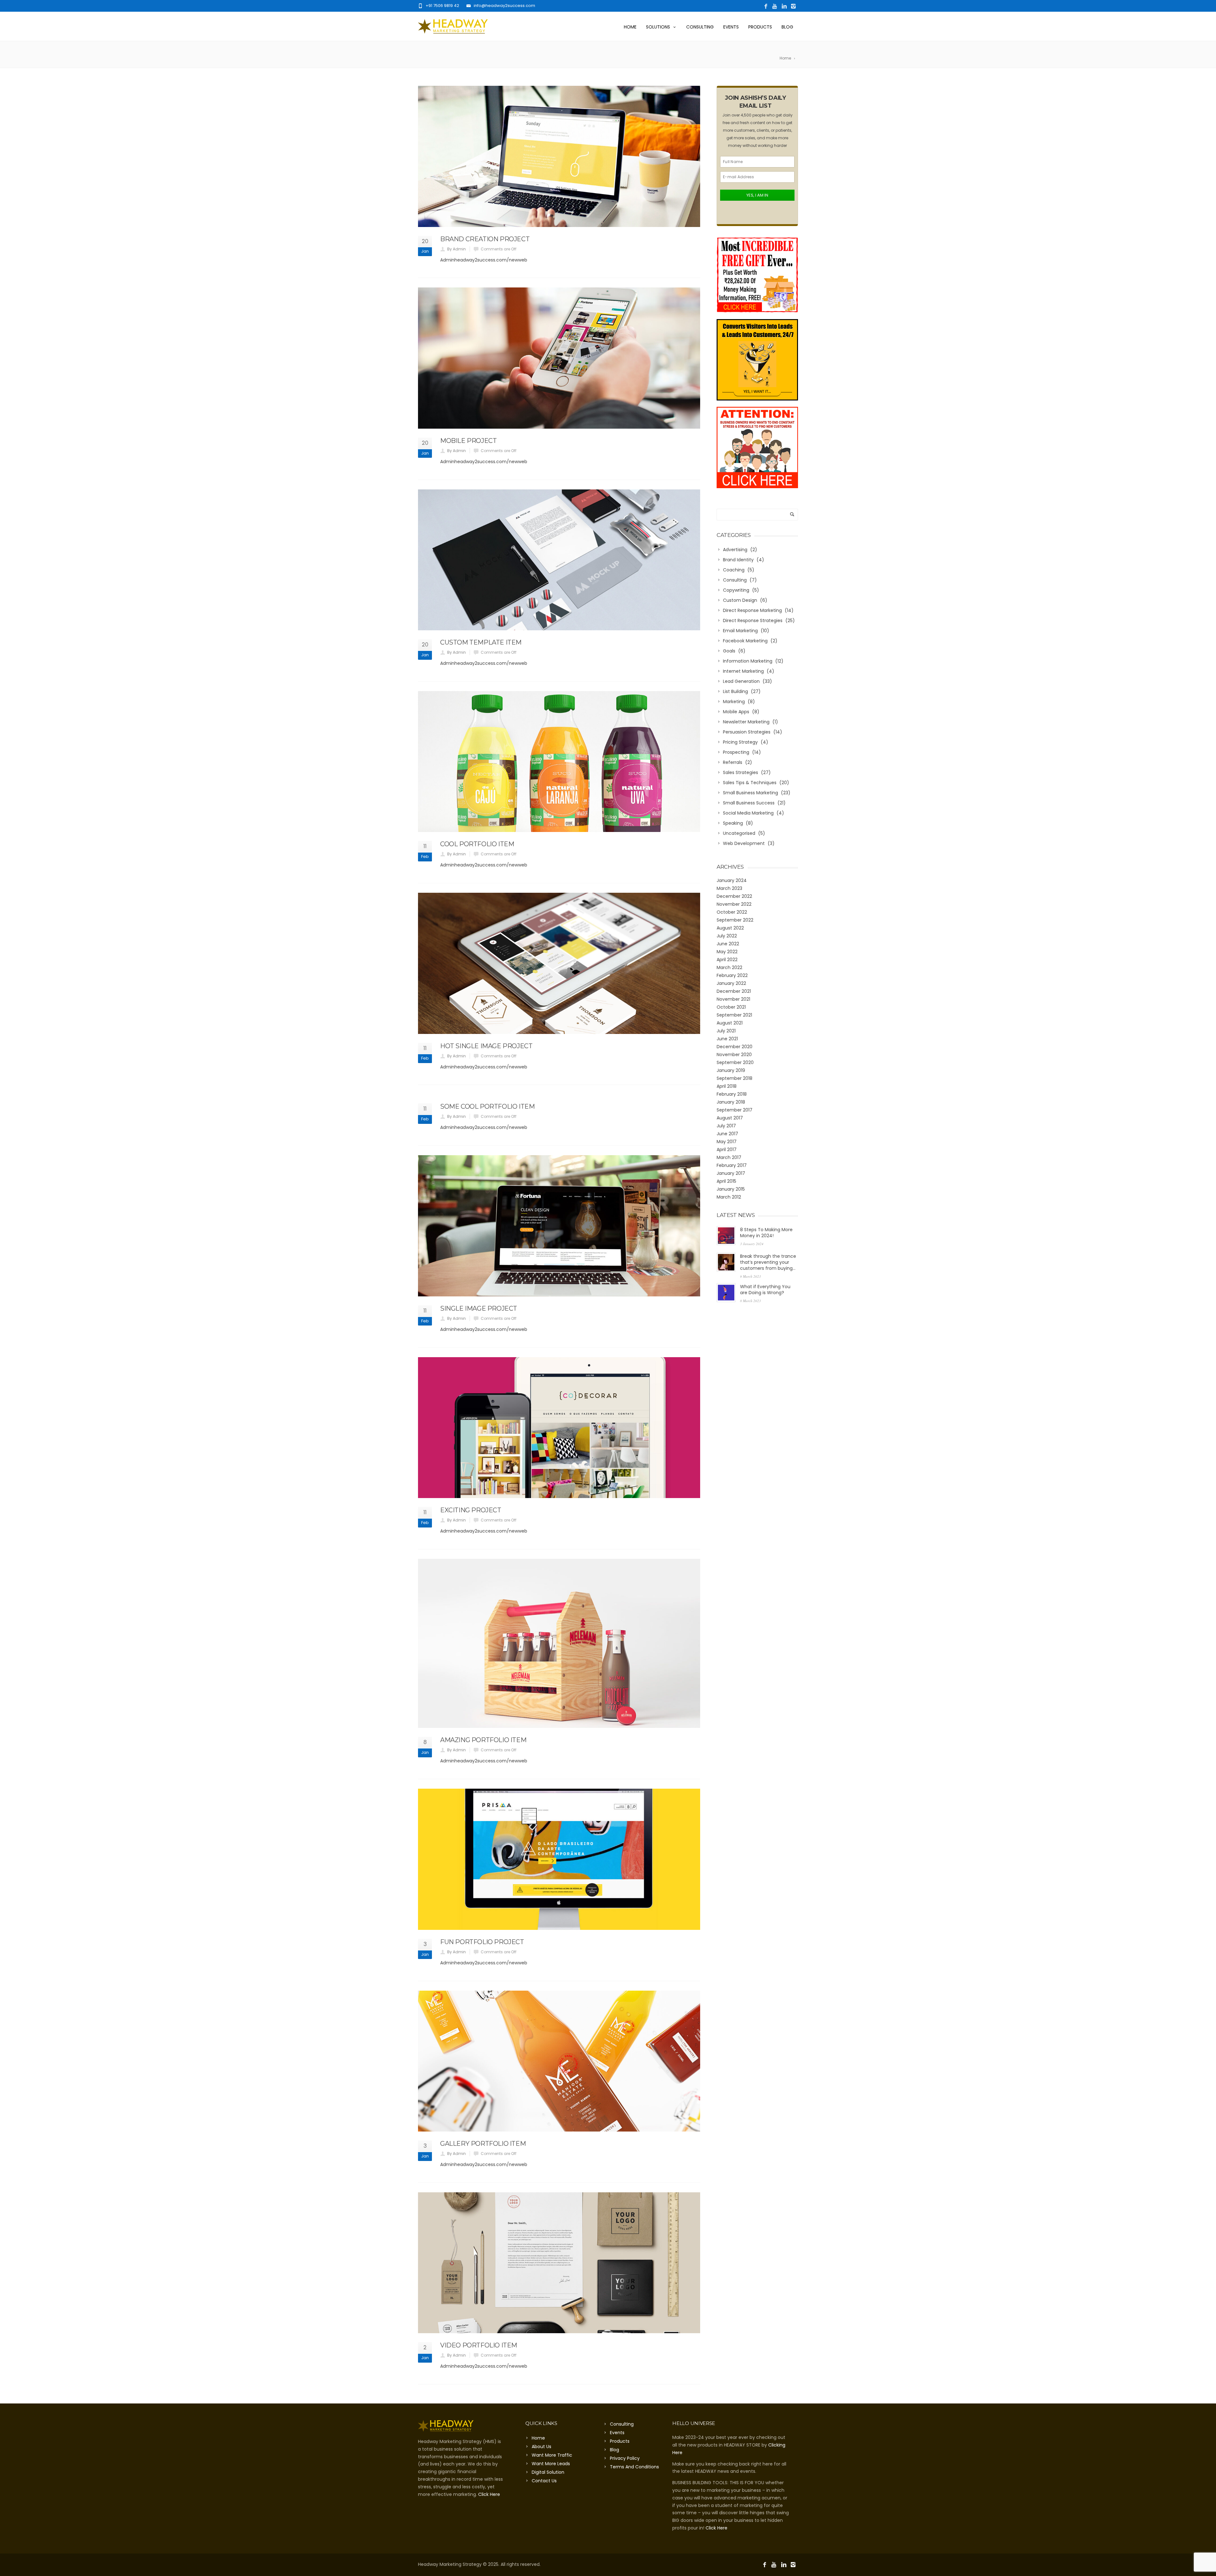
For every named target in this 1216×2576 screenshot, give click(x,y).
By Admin (456, 249)
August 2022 (730, 928)
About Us (541, 2447)
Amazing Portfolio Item (483, 1740)
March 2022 (729, 967)
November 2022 (734, 904)
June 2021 (727, 1039)
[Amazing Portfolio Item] (559, 1644)
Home (630, 27)
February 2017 (732, 1165)
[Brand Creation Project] (559, 156)
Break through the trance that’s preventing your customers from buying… (768, 1262)
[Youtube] (775, 6)
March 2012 (729, 1197)
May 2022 (727, 952)
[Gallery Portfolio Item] (559, 2061)
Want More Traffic (552, 2455)
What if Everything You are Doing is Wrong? (765, 1290)
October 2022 (732, 912)
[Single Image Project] (559, 1226)
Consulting (700, 27)
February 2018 (732, 1094)
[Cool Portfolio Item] (559, 762)
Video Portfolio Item (479, 2345)
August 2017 (730, 1118)
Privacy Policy (625, 2458)
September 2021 (734, 1015)
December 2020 (735, 1047)
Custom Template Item (481, 642)
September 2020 (735, 1062)
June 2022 (728, 944)
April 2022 (727, 960)
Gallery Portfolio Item (483, 2144)
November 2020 (734, 1055)
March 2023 (729, 888)
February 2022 (732, 975)
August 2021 (730, 1023)
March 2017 (729, 1157)
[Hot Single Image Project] (559, 963)
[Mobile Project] (559, 358)
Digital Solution (548, 2472)
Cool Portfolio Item (477, 844)
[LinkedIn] (784, 6)
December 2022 (734, 896)
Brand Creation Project (485, 239)
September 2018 (735, 1078)
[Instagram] (793, 6)
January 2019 (731, 1070)
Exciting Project (471, 1510)
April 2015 (726, 1181)
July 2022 (727, 936)
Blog (787, 27)
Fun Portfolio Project (482, 1942)
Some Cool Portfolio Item (487, 1106)
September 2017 (735, 1110)
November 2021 (733, 999)
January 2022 (731, 983)
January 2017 (731, 1173)
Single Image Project (479, 1308)
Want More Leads (551, 2464)
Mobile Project (468, 441)
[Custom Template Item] (559, 560)
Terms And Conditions (634, 2467)
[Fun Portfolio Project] (559, 1859)
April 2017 (727, 1149)
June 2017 (727, 1134)
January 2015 (731, 1189)
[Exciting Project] (559, 1428)
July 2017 (726, 1126)
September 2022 (735, 920)
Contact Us (544, 2481)
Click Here (489, 2494)
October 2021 (731, 1007)
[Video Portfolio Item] (559, 2263)
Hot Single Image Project (486, 1046)
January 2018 (731, 1102)
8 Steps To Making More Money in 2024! (766, 1233)
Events (731, 27)
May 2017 (727, 1142)
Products (760, 27)
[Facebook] (766, 6)
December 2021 (734, 991)
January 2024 (732, 880)
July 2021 (726, 1031)
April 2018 (727, 1086)
